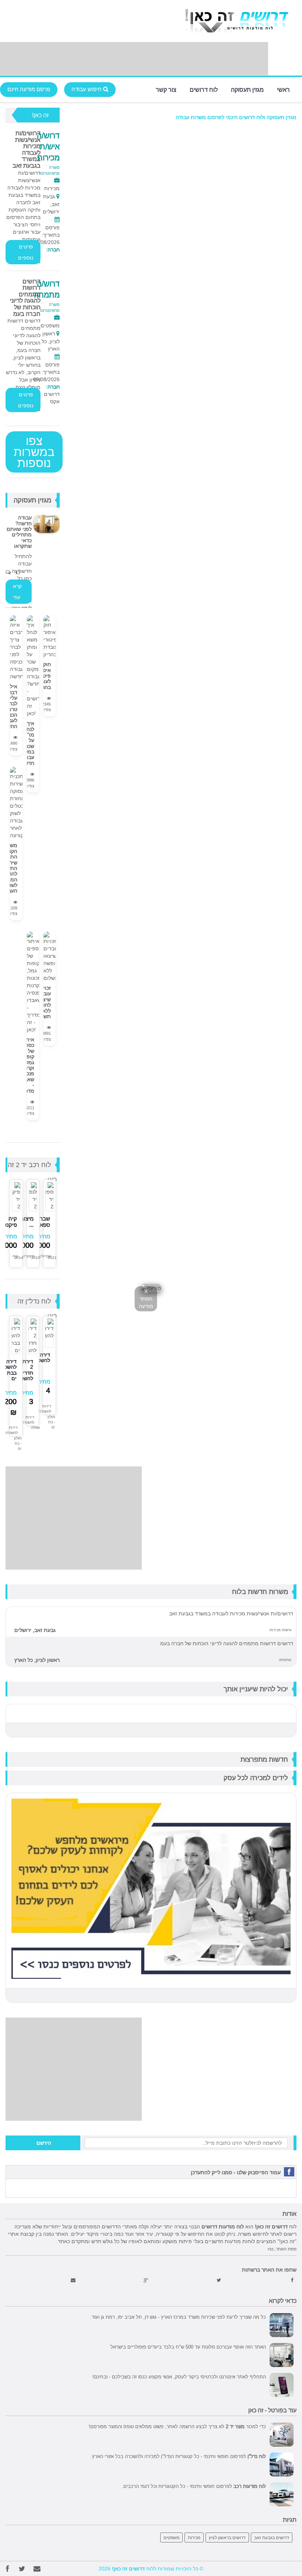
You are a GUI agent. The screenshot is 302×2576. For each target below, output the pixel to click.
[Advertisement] (134, 59)
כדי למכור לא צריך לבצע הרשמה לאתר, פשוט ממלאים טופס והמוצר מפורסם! (177, 2426)
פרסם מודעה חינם (29, 89)
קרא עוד (17, 592)
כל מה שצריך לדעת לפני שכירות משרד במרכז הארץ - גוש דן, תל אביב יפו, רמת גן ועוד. (178, 2317)
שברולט (45, 1256)
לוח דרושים (204, 89)
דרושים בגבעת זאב (272, 2537)
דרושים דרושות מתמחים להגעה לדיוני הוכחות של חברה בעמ (25, 297)
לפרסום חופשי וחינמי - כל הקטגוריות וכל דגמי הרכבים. (194, 2486)
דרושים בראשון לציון (227, 2537)
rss (271, 2249)
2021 (52, 1258)
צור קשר (166, 89)
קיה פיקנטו (9, 1222)
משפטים (171, 2537)
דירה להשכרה (41, 1357)
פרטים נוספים (26, 252)
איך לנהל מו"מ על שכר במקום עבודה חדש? (27, 743)
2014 (19, 1258)
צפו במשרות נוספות (34, 452)
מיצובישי (28, 1256)
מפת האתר (286, 2249)
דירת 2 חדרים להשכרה (24, 1370)
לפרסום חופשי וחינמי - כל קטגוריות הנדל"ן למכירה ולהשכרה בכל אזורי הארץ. (178, 2456)
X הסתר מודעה (146, 1299)
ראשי (283, 89)
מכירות (194, 2537)
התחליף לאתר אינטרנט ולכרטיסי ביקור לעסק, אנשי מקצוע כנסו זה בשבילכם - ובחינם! (179, 2377)
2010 (36, 1258)
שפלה (35, 1428)
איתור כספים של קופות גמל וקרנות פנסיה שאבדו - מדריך (27, 1065)
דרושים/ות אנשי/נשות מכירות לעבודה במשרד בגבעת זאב (27, 149)
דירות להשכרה (45, 1409)
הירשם (44, 2143)
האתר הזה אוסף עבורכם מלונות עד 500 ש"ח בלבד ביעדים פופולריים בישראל (188, 2347)
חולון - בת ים (51, 1422)
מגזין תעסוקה (247, 89)
